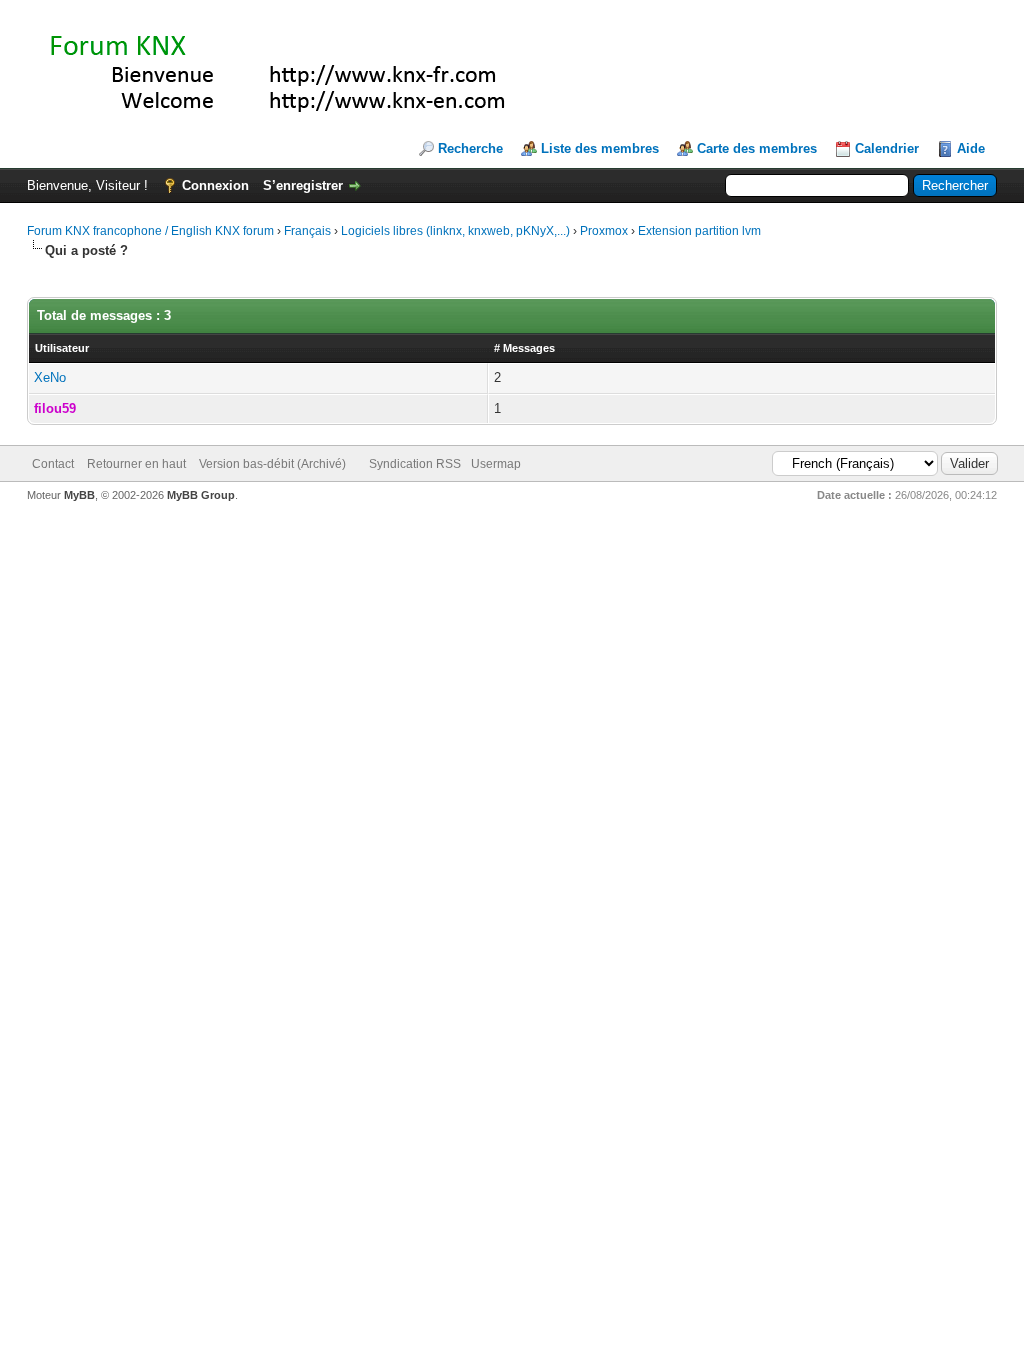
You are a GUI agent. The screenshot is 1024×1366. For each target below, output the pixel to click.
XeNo (50, 377)
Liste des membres (600, 148)
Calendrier (887, 148)
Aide (971, 148)
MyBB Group (201, 495)
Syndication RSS (415, 464)
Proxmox (604, 231)
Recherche (470, 148)
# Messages (524, 348)
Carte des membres (757, 148)
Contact (53, 464)
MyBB (79, 495)
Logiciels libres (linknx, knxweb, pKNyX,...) (455, 231)
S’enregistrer (303, 185)
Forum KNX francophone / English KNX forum (150, 231)
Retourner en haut (136, 464)
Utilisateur (62, 348)
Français (307, 231)
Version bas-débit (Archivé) (272, 464)
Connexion (215, 185)
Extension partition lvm (699, 231)
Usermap (496, 464)
